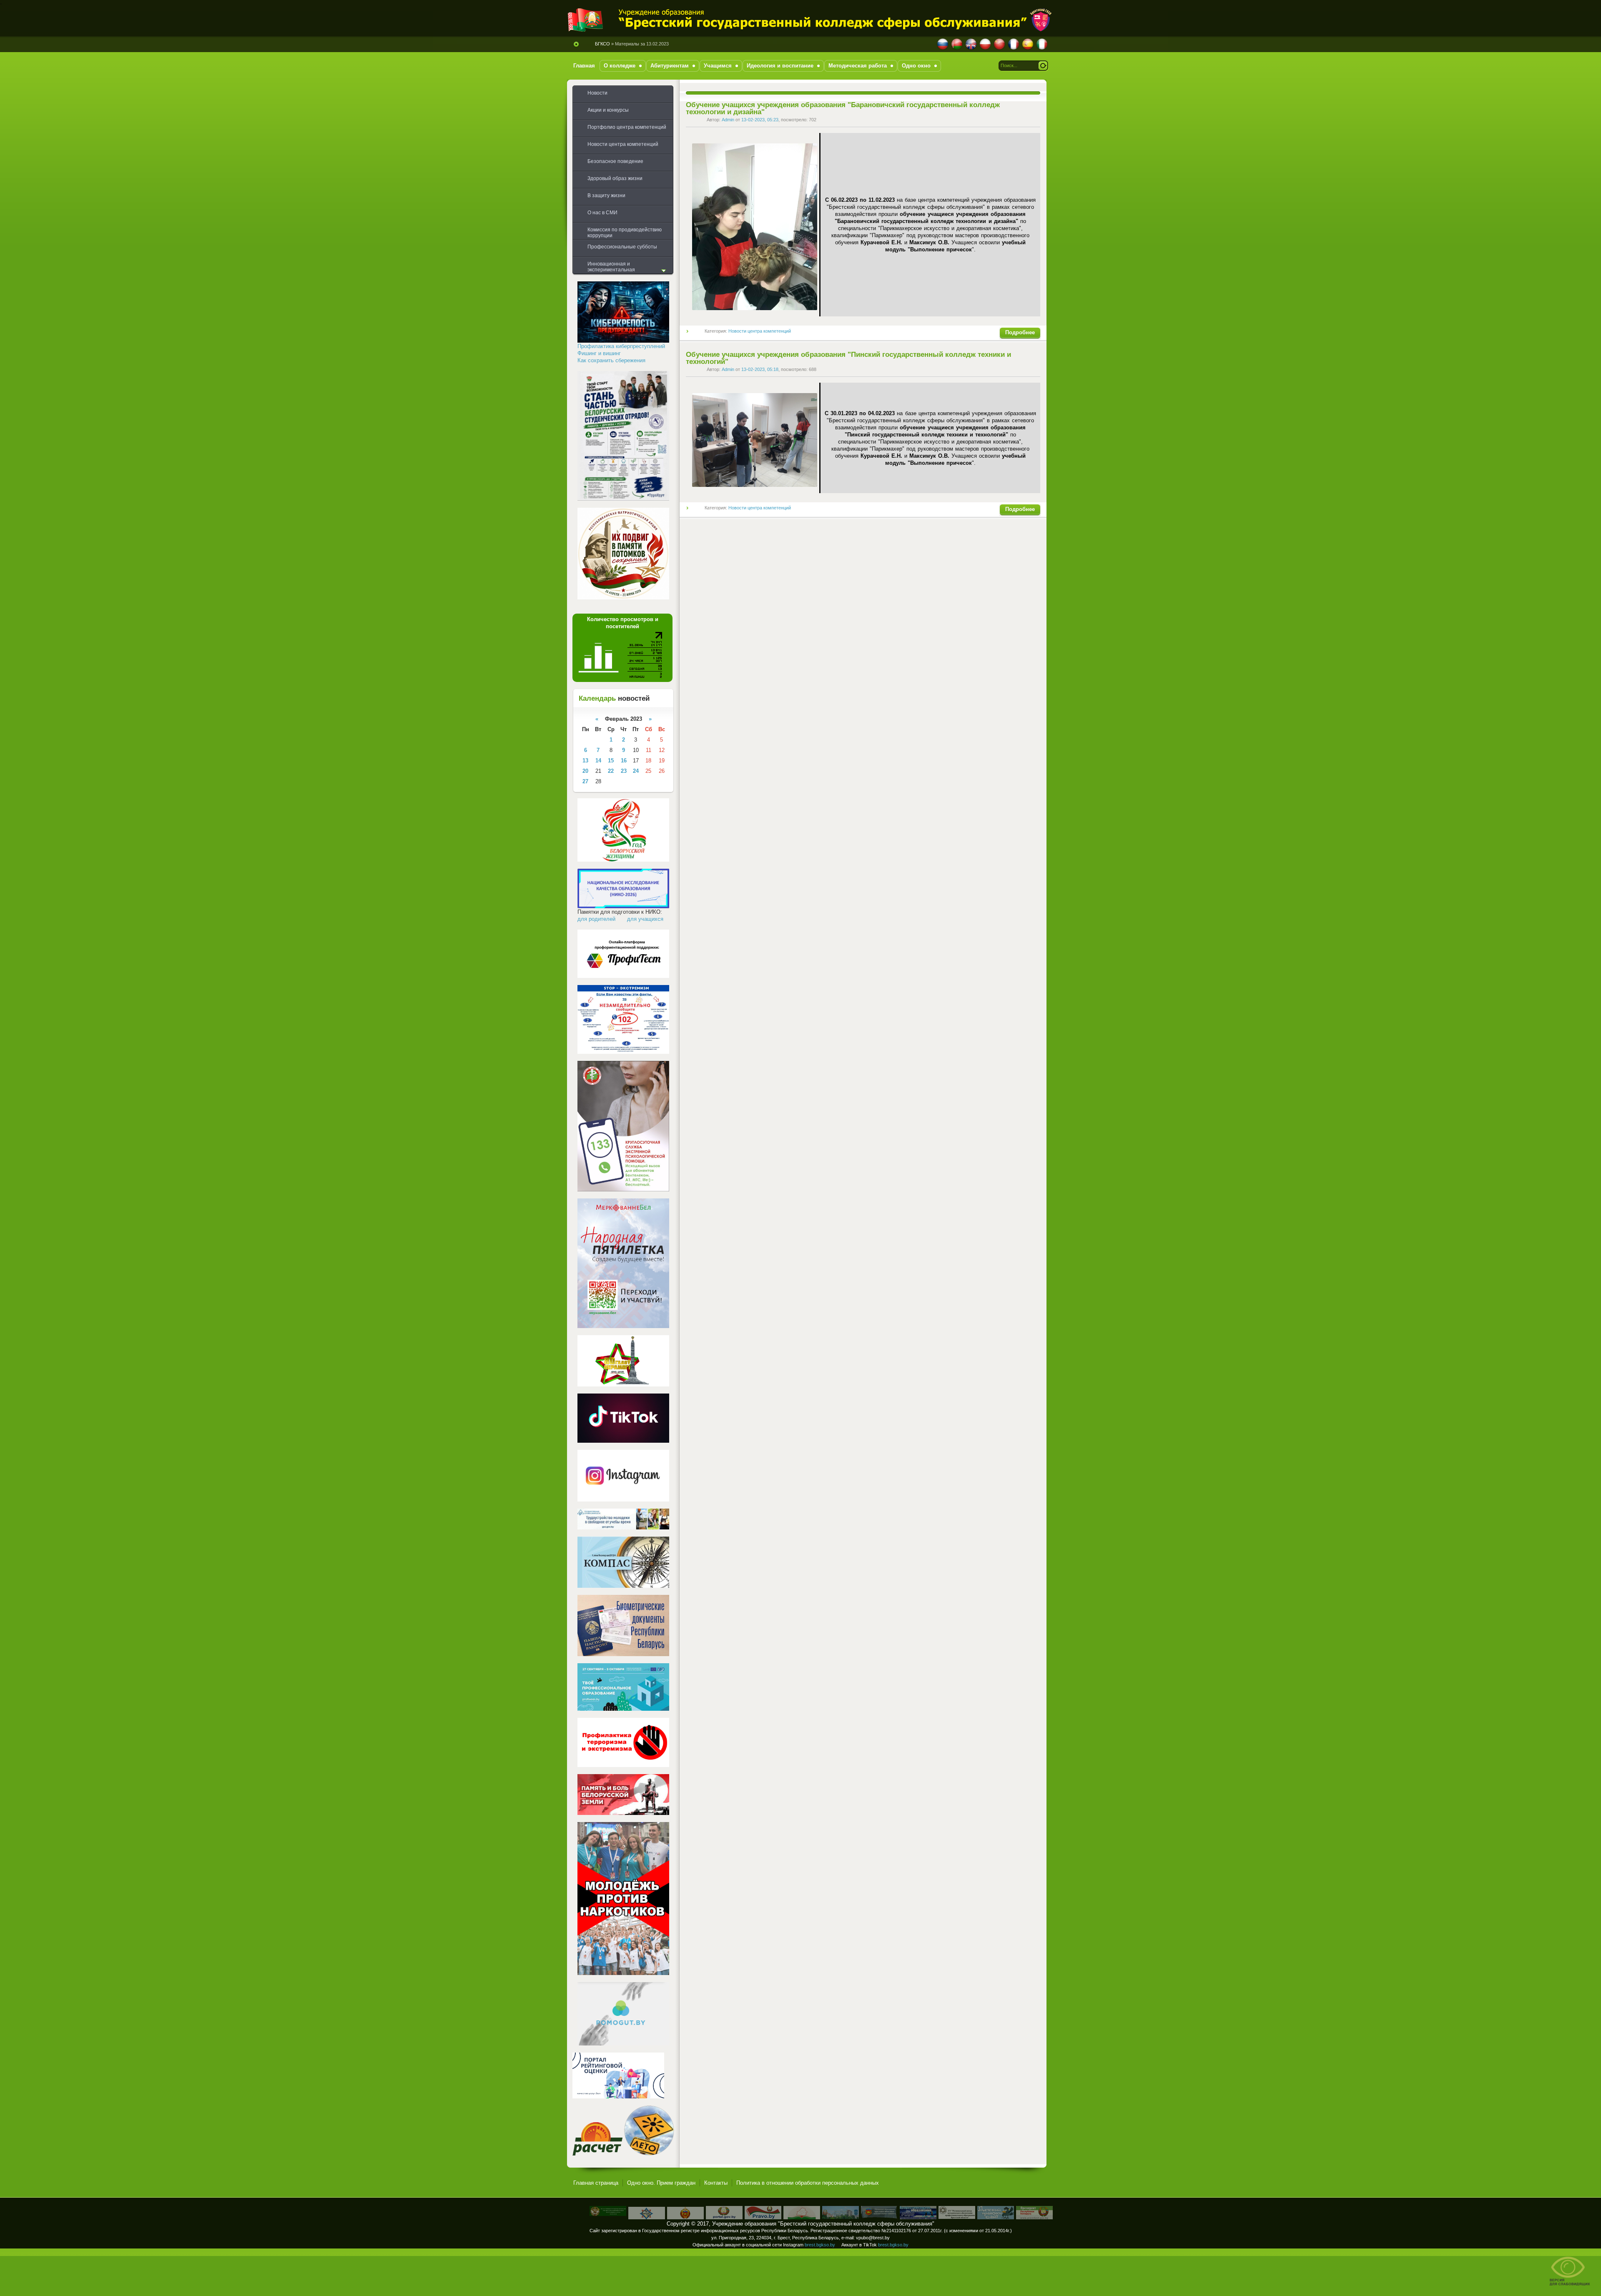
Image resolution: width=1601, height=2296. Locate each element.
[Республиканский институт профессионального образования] (918, 2217)
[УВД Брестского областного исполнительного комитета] (685, 2217)
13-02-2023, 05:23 (760, 120)
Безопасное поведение (615, 161)
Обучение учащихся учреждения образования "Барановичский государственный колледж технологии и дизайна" (843, 108)
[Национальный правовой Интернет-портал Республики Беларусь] (763, 2217)
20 (585, 771)
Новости (597, 93)
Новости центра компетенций (760, 331)
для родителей (596, 919)
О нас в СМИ (602, 213)
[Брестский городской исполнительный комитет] (841, 2217)
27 (585, 781)
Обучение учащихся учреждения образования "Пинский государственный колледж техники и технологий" (848, 358)
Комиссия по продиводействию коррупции (625, 233)
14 (598, 761)
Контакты (716, 2183)
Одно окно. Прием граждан (661, 2183)
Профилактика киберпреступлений (621, 346)
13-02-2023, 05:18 (760, 369)
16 (624, 761)
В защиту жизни (606, 196)
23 (624, 771)
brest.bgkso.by (820, 2245)
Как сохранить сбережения (611, 360)
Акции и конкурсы (608, 110)
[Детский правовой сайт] (996, 2217)
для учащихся (645, 919)
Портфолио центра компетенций (627, 127)
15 (611, 761)
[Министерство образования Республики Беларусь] (802, 2217)
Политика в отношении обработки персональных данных (808, 2183)
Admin (728, 120)
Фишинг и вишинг (599, 353)
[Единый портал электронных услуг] (724, 2217)
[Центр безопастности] (647, 2217)
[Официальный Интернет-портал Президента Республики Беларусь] (1034, 2217)
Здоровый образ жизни (615, 178)
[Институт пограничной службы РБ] (608, 2214)
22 (611, 771)
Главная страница (596, 2183)
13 (585, 761)
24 (636, 771)
